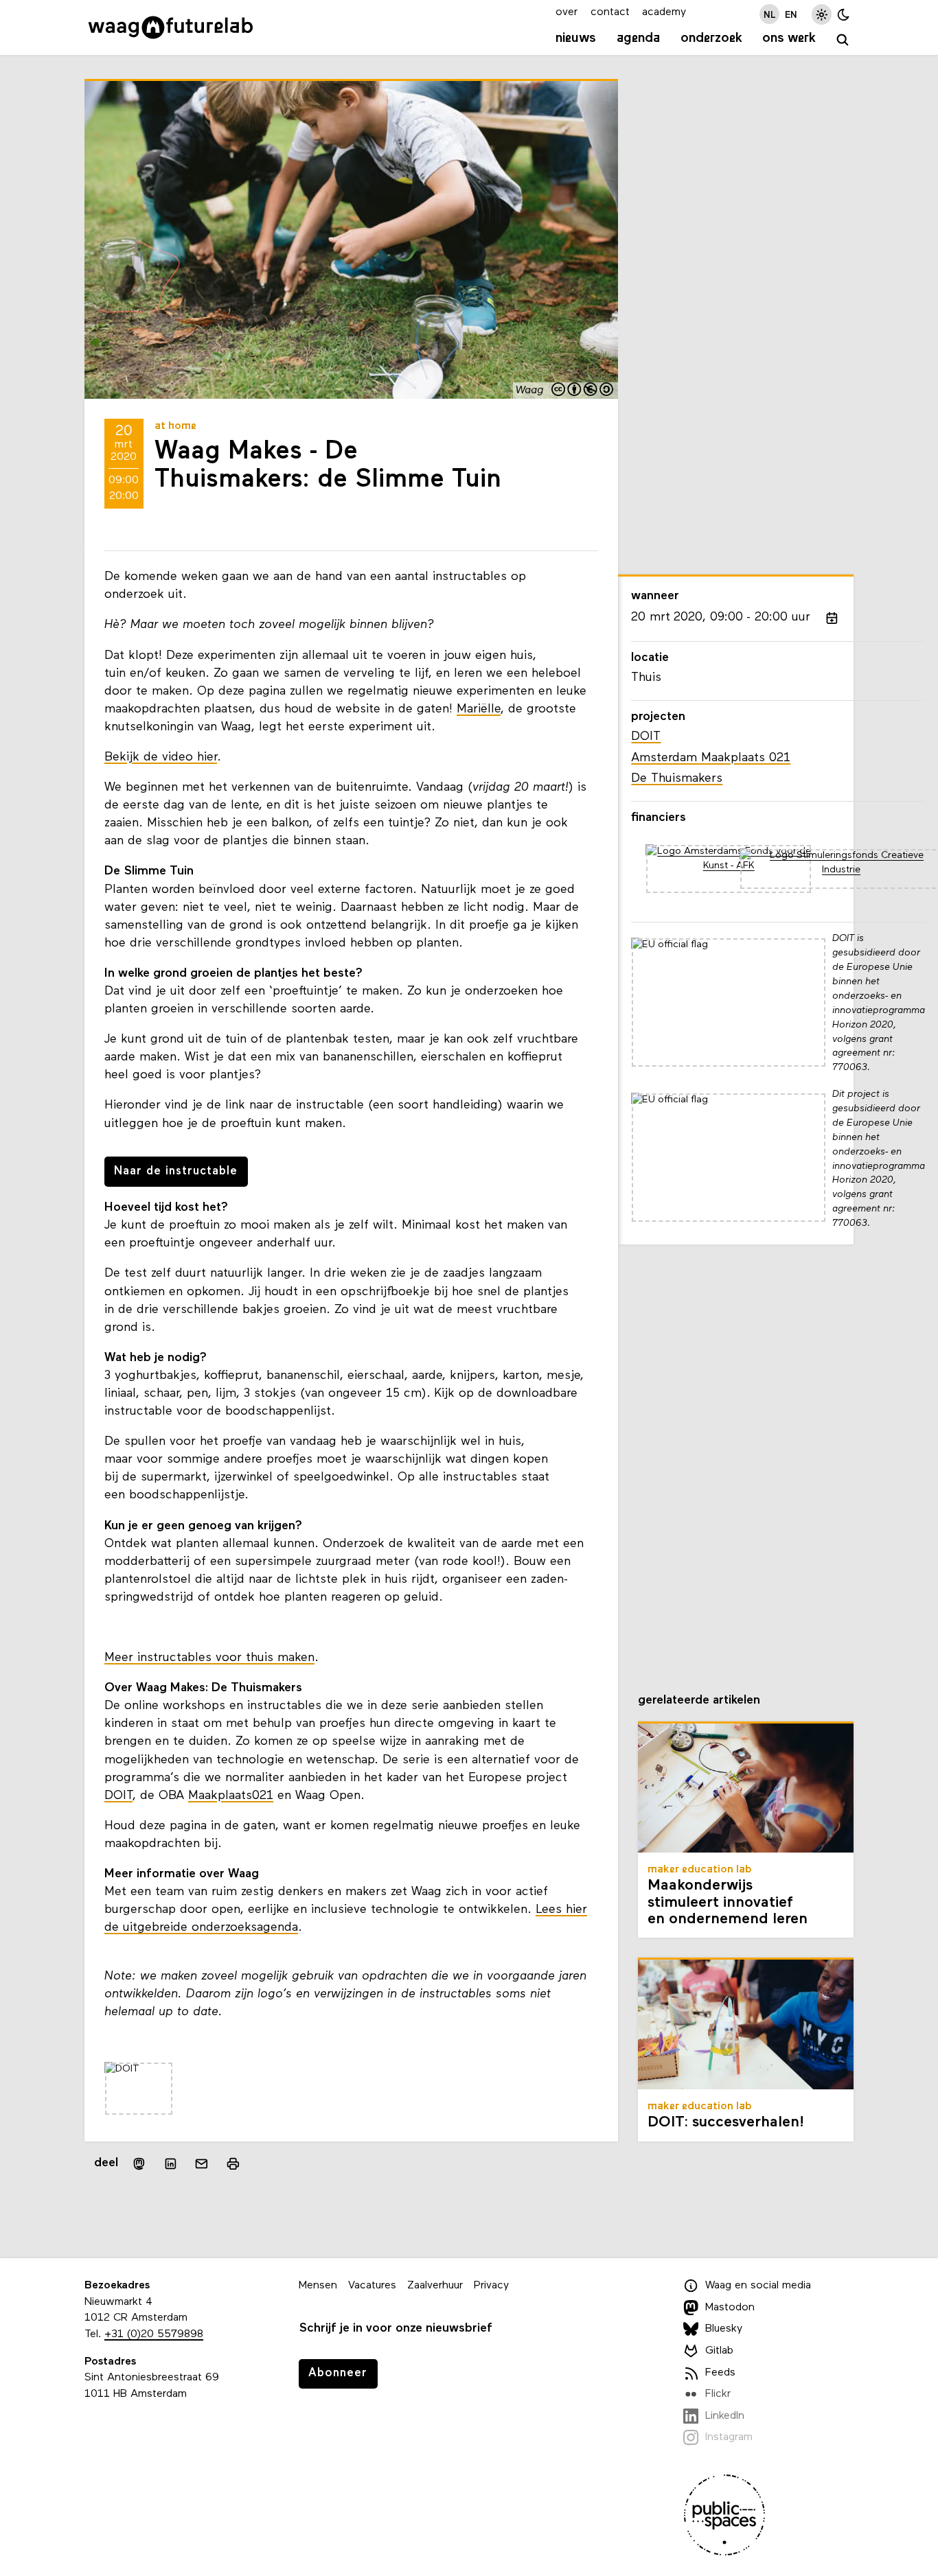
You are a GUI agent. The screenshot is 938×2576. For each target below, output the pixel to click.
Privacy (491, 2286)
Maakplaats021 (231, 1796)
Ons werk (789, 38)
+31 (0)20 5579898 (154, 2334)
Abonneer (338, 2373)
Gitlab (719, 2351)
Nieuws (576, 38)
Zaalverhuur (435, 2286)
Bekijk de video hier (161, 757)
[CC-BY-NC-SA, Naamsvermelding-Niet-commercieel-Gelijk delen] (583, 391)
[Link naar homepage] (171, 27)
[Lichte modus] (822, 14)
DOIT (118, 1796)
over (567, 12)
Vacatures (372, 2286)
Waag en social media (758, 2286)
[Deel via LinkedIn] (170, 2164)
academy (664, 12)
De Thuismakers (677, 779)
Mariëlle (479, 709)
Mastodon (730, 2308)
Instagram (729, 2437)
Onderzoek (711, 38)
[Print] (233, 2164)
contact (610, 12)
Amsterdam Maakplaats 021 (711, 758)
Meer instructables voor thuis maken (209, 1658)
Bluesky (724, 2330)
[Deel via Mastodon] (139, 2164)
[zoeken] (843, 40)
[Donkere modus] (844, 14)
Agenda (638, 38)
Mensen (318, 2286)
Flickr (718, 2394)
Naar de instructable (176, 1171)
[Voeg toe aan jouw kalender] (832, 618)
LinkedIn (725, 2416)
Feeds (720, 2373)
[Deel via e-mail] (202, 2164)
